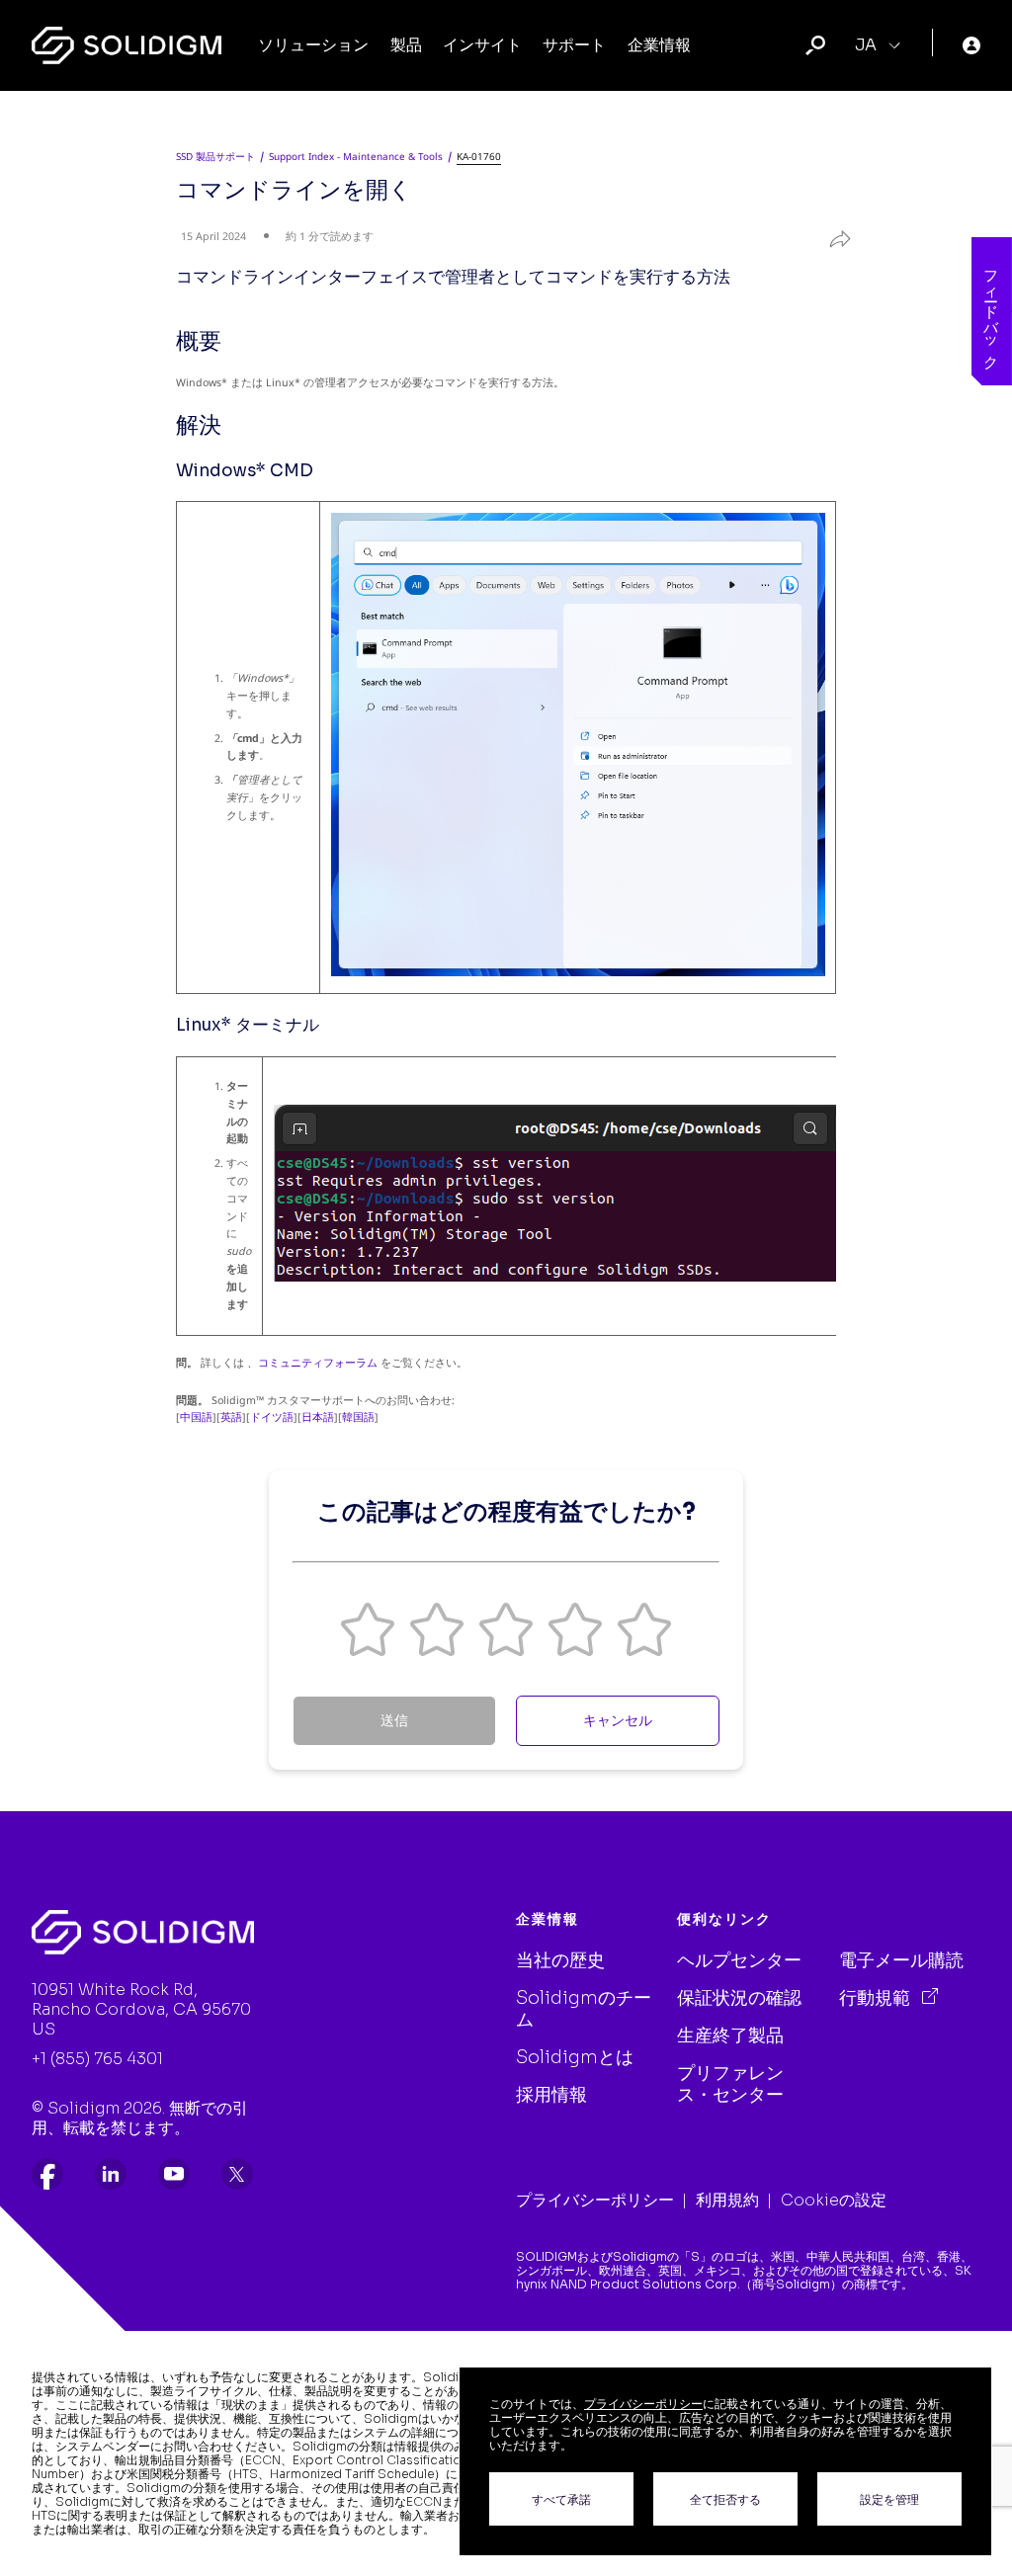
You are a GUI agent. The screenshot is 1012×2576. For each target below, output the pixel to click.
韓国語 (358, 1417)
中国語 (196, 1417)
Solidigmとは (575, 2057)
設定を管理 (889, 2499)
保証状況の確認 (739, 1998)
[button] (368, 1629)
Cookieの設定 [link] (834, 2200)
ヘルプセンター (739, 1960)
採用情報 (551, 2095)
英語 (231, 1417)
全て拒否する (725, 2499)
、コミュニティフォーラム (312, 1363)
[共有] (829, 234)
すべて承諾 (561, 2499)
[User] (971, 45)
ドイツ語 (272, 1417)
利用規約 (727, 2200)
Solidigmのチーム (584, 2009)
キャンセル (618, 1720)
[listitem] (47, 2174)
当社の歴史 (560, 1960)
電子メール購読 (901, 1960)
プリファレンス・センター (730, 2084)
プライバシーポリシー (595, 2200)
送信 (394, 1720)
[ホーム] (126, 45)
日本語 (318, 1417)
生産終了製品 (730, 2036)
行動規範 (877, 1998)
